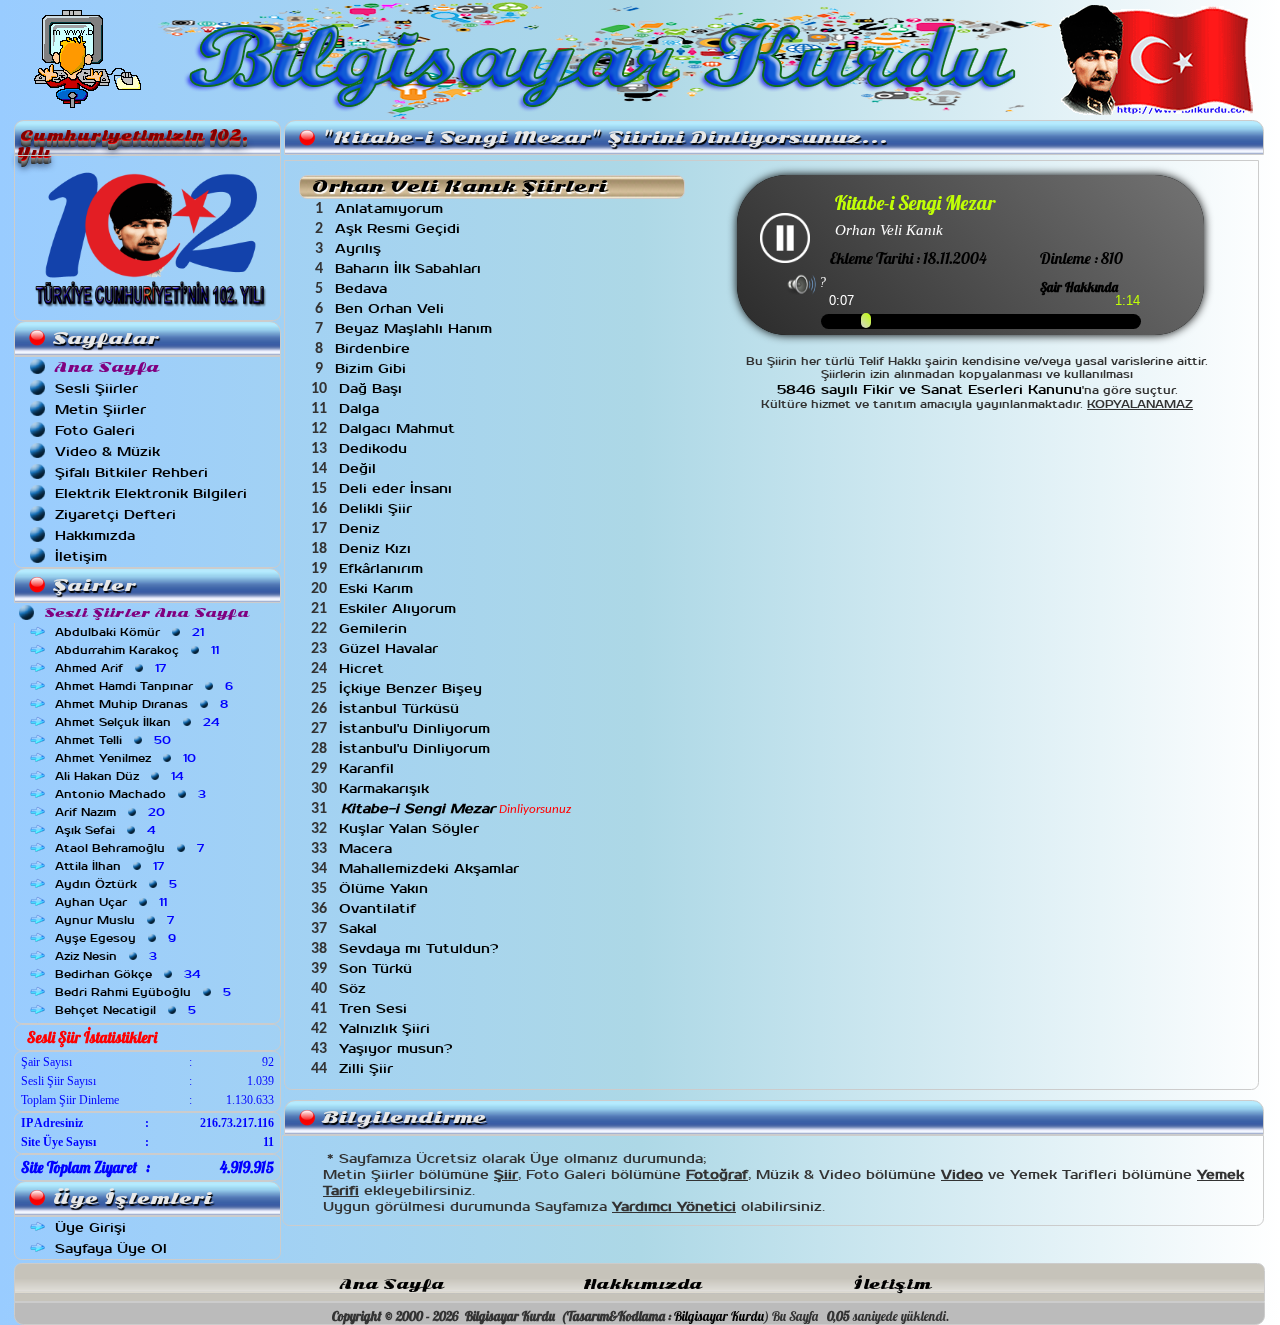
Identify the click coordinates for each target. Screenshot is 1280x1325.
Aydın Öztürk (118, 884)
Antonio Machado (132, 794)
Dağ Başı (373, 388)
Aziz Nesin (108, 956)
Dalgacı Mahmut (399, 428)
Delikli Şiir (378, 508)
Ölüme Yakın (386, 888)
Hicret (364, 668)
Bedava (363, 288)
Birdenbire (375, 348)
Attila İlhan (111, 866)
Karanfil (369, 768)
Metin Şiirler (100, 409)
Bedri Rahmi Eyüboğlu (145, 992)
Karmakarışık (386, 788)
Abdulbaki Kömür (131, 632)
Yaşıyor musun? (398, 1048)
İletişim (81, 556)
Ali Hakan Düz (121, 776)
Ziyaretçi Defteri (115, 514)
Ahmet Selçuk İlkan (139, 722)
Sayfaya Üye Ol (111, 1248)
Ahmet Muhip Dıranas (143, 704)
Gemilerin (375, 628)
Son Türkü (378, 968)
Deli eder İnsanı (398, 488)
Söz (355, 988)
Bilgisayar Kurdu (719, 1316)
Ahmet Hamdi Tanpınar (146, 686)
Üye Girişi (90, 1227)
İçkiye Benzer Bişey (413, 688)
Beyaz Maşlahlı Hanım (416, 328)
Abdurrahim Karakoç (139, 650)
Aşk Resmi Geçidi (400, 228)
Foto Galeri (95, 430)
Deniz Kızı (377, 548)
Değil (360, 468)
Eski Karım (378, 588)
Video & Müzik (107, 451)
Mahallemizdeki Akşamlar (431, 868)
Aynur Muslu (116, 920)
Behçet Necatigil (127, 1010)
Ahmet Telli (115, 740)
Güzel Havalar (391, 648)
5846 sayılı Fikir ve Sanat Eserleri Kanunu (929, 389)
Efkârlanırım (383, 568)
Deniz (362, 528)
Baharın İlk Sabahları (410, 268)
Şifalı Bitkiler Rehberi (131, 472)
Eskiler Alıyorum (400, 608)
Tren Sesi (375, 1008)
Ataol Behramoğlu (131, 848)
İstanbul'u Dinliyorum (417, 728)
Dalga (361, 408)
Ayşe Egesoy (117, 938)
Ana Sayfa (392, 1284)
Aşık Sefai (107, 830)
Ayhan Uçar (113, 902)
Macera (368, 848)
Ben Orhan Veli (392, 308)
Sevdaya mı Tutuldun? (421, 948)
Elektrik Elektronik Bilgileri (151, 493)
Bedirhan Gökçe (129, 974)
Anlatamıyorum (391, 208)
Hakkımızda (95, 535)
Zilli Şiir (368, 1068)
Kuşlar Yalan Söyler (411, 828)
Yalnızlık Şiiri (387, 1028)
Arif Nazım (112, 812)
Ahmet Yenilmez (127, 758)
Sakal (360, 928)
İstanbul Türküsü (401, 708)
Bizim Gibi (373, 368)
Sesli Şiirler (96, 388)
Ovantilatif (380, 908)
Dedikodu (375, 448)
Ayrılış (360, 248)
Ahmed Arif (112, 668)
